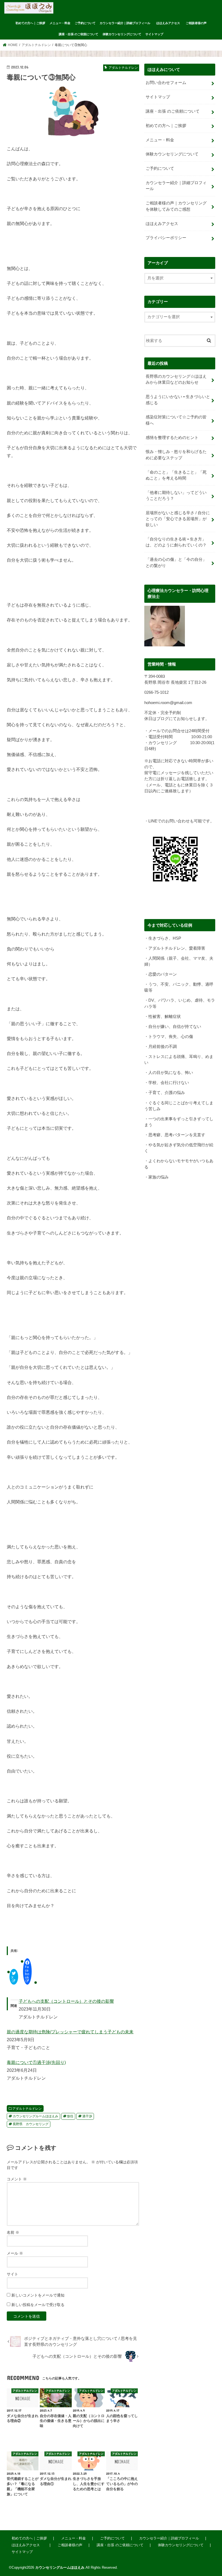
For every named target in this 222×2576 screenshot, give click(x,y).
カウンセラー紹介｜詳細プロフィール (125, 23)
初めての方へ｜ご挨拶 (30, 23)
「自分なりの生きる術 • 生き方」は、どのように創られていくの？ (176, 542)
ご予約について (85, 23)
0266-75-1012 (156, 692)
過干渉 (87, 2116)
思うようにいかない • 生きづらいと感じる (178, 400)
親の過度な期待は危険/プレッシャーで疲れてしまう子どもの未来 (70, 2032)
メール (15, 2253)
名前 (13, 2232)
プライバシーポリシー (166, 238)
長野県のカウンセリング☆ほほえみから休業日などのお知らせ (176, 379)
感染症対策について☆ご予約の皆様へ (176, 420)
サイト (12, 2274)
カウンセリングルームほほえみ (35, 2116)
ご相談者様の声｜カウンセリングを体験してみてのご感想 (176, 206)
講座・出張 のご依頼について (79, 34)
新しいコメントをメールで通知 (38, 2295)
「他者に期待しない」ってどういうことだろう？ (176, 496)
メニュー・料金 (60, 23)
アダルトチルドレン (27, 2109)
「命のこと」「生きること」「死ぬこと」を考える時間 (176, 475)
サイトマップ (154, 34)
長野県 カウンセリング (31, 2124)
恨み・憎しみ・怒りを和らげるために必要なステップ (176, 455)
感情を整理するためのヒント (172, 438)
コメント (17, 2179)
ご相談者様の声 (196, 23)
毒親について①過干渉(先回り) (36, 2062)
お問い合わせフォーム (166, 83)
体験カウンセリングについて (122, 34)
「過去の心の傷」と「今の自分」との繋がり (176, 562)
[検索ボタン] (209, 340)
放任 (70, 2116)
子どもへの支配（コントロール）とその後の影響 (66, 2001)
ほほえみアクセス (170, 23)
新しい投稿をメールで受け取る (38, 2305)
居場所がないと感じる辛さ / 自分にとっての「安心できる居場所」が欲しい (178, 519)
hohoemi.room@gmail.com (168, 703)
